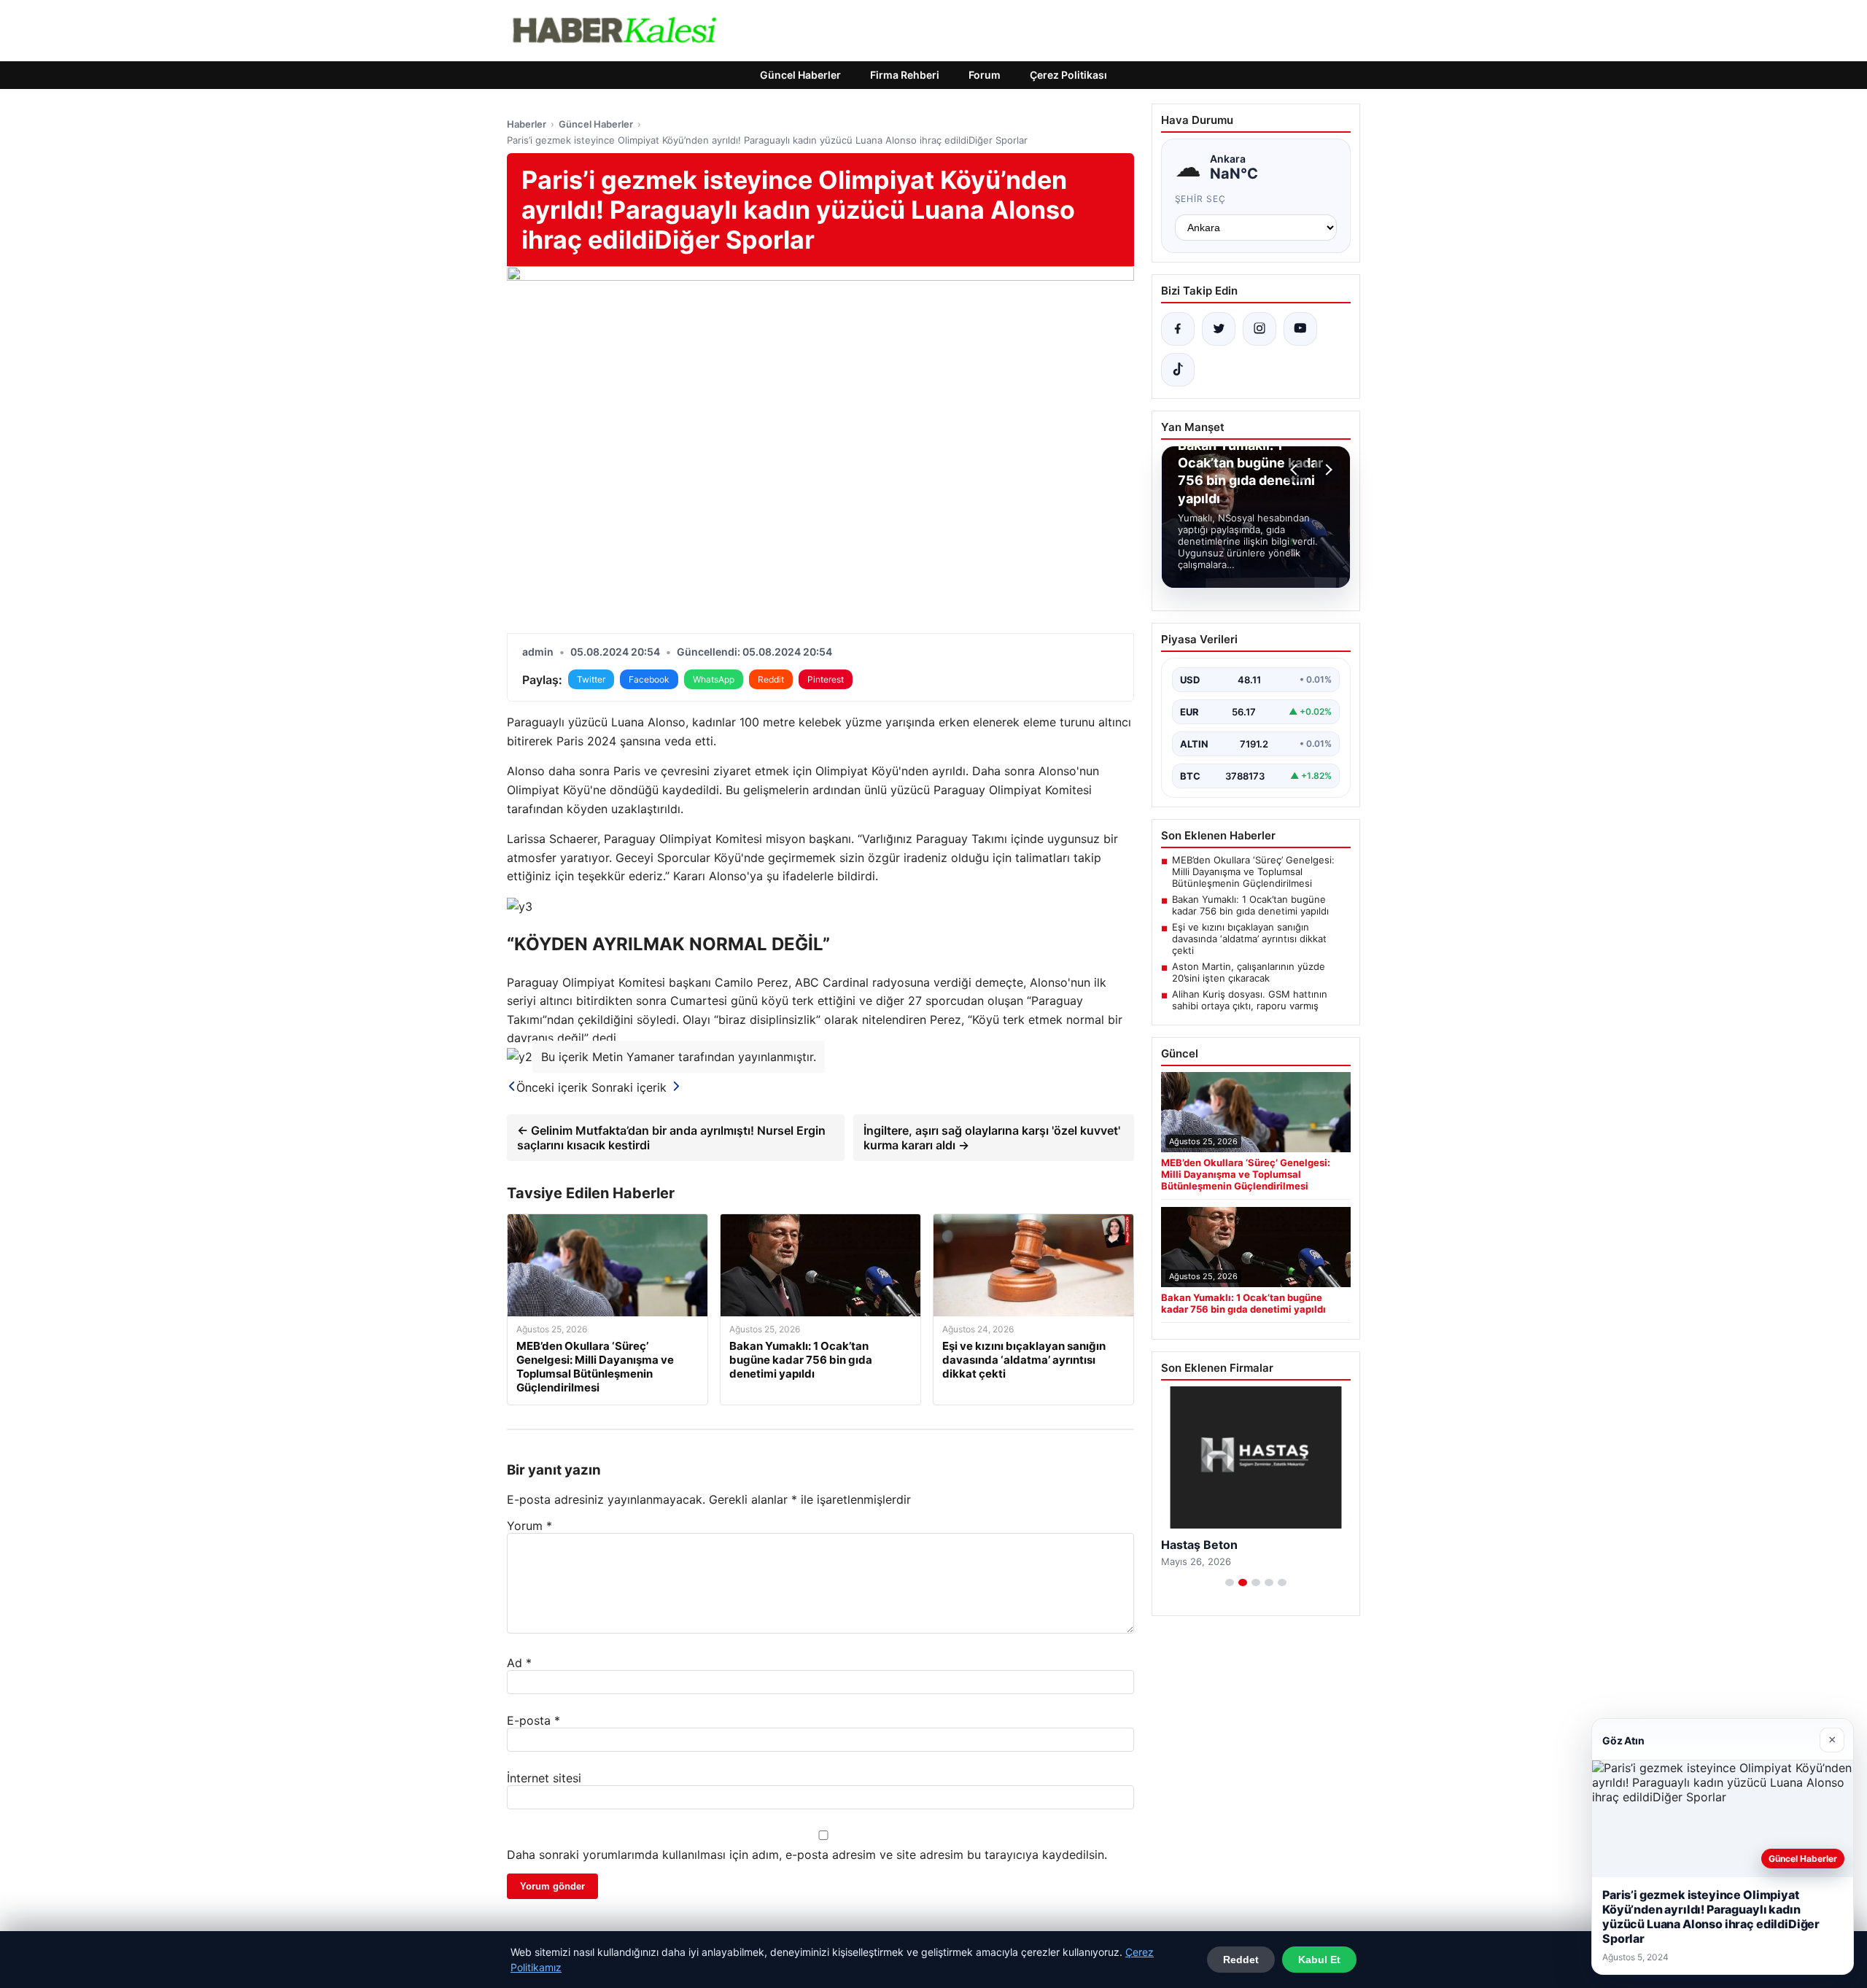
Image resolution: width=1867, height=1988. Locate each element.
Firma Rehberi (905, 75)
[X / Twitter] (1219, 329)
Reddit (771, 679)
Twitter (591, 679)
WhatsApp (714, 679)
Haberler (527, 124)
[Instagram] (1259, 329)
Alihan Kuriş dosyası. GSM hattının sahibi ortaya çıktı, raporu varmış (1250, 1000)
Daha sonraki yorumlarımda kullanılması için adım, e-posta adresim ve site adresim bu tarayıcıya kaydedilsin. (807, 1855)
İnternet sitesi (544, 1778)
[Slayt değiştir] (1230, 1583)
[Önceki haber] (1296, 470)
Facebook (649, 679)
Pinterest (826, 679)
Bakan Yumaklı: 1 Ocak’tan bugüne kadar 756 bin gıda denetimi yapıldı (1250, 905)
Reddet (1241, 1960)
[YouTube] (1300, 329)
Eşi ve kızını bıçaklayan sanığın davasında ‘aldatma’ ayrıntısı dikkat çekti (1249, 939)
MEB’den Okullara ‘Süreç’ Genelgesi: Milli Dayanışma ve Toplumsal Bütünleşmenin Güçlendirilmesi (1253, 871)
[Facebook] (1178, 329)
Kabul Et (1319, 1960)
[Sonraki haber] (1327, 470)
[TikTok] (1178, 370)
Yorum (529, 1526)
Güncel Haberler (800, 75)
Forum (985, 75)
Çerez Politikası (1068, 75)
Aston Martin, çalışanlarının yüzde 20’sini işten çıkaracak (1249, 972)
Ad (519, 1663)
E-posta (533, 1720)
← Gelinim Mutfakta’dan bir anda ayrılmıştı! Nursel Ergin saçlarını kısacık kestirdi (671, 1138)
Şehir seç (1201, 199)
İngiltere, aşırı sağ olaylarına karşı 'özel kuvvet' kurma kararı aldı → (992, 1138)
